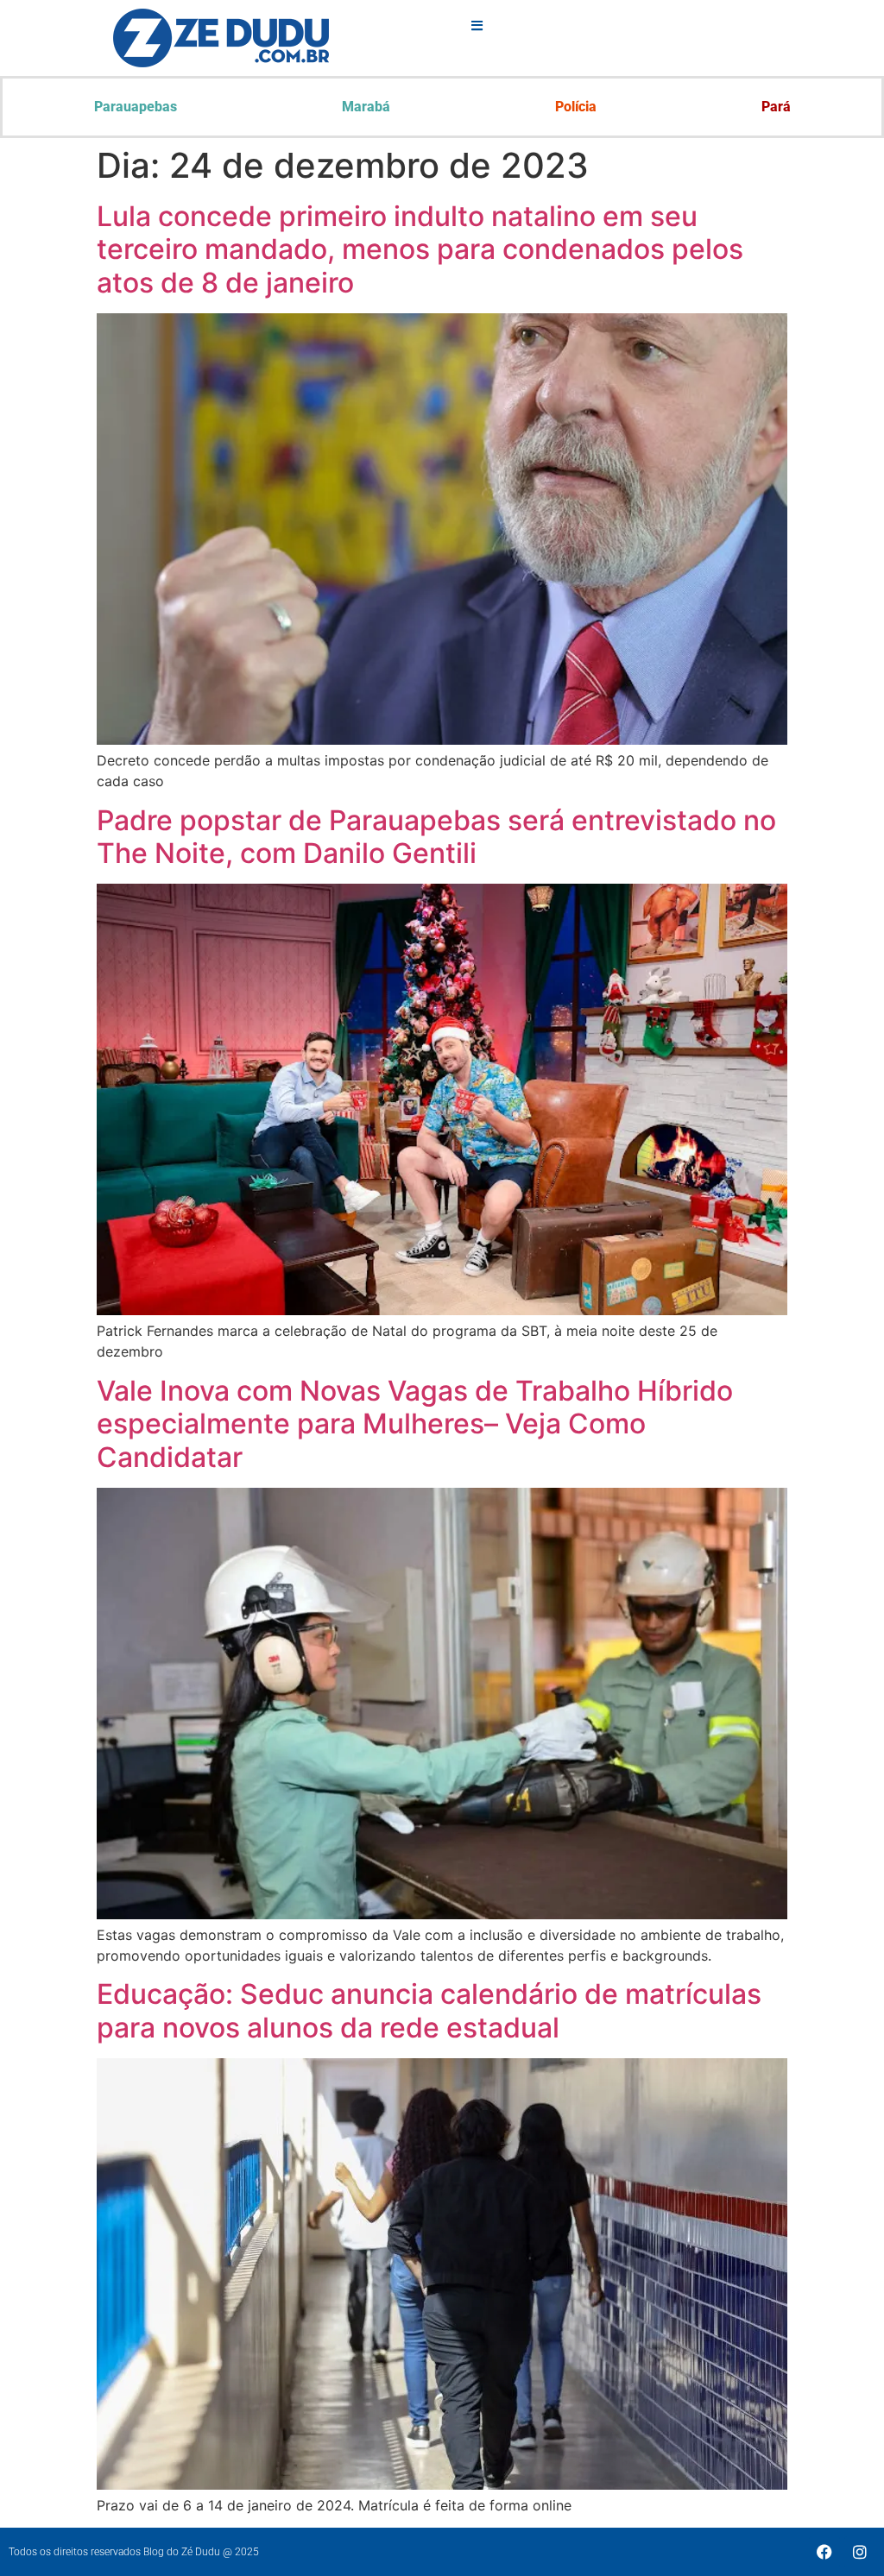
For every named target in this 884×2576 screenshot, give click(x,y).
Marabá (366, 107)
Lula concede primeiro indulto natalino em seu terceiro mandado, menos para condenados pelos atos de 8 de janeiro (420, 249)
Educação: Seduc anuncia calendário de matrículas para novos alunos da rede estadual (429, 2010)
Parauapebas (136, 107)
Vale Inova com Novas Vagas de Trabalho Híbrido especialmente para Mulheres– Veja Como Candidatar (415, 1424)
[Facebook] (824, 2552)
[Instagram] (860, 2552)
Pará (776, 107)
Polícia (576, 107)
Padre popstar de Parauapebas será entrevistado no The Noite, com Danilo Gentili (436, 837)
